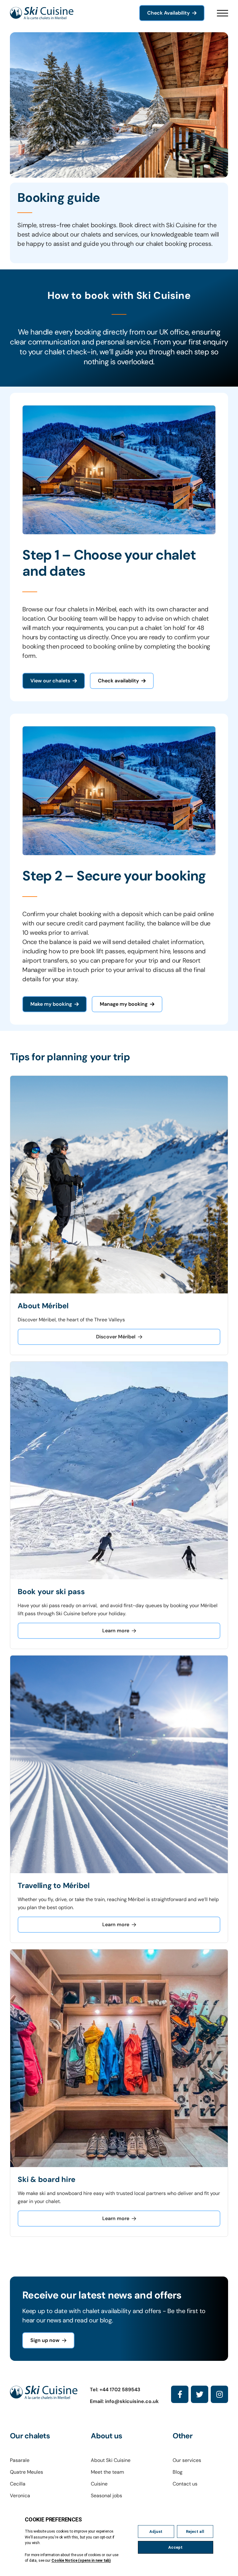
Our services (187, 2460)
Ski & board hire (46, 2179)
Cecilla (18, 2484)
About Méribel (43, 1306)
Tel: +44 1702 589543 (115, 2390)
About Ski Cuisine (111, 2460)
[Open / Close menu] (223, 13)
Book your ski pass (51, 1592)
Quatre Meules (26, 2472)
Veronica (20, 2496)
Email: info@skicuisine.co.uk (124, 2401)
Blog (178, 2472)
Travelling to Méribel (54, 1885)
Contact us (185, 2484)
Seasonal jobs (106, 2496)
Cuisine (99, 2484)
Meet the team (107, 2472)
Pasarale (20, 2460)
